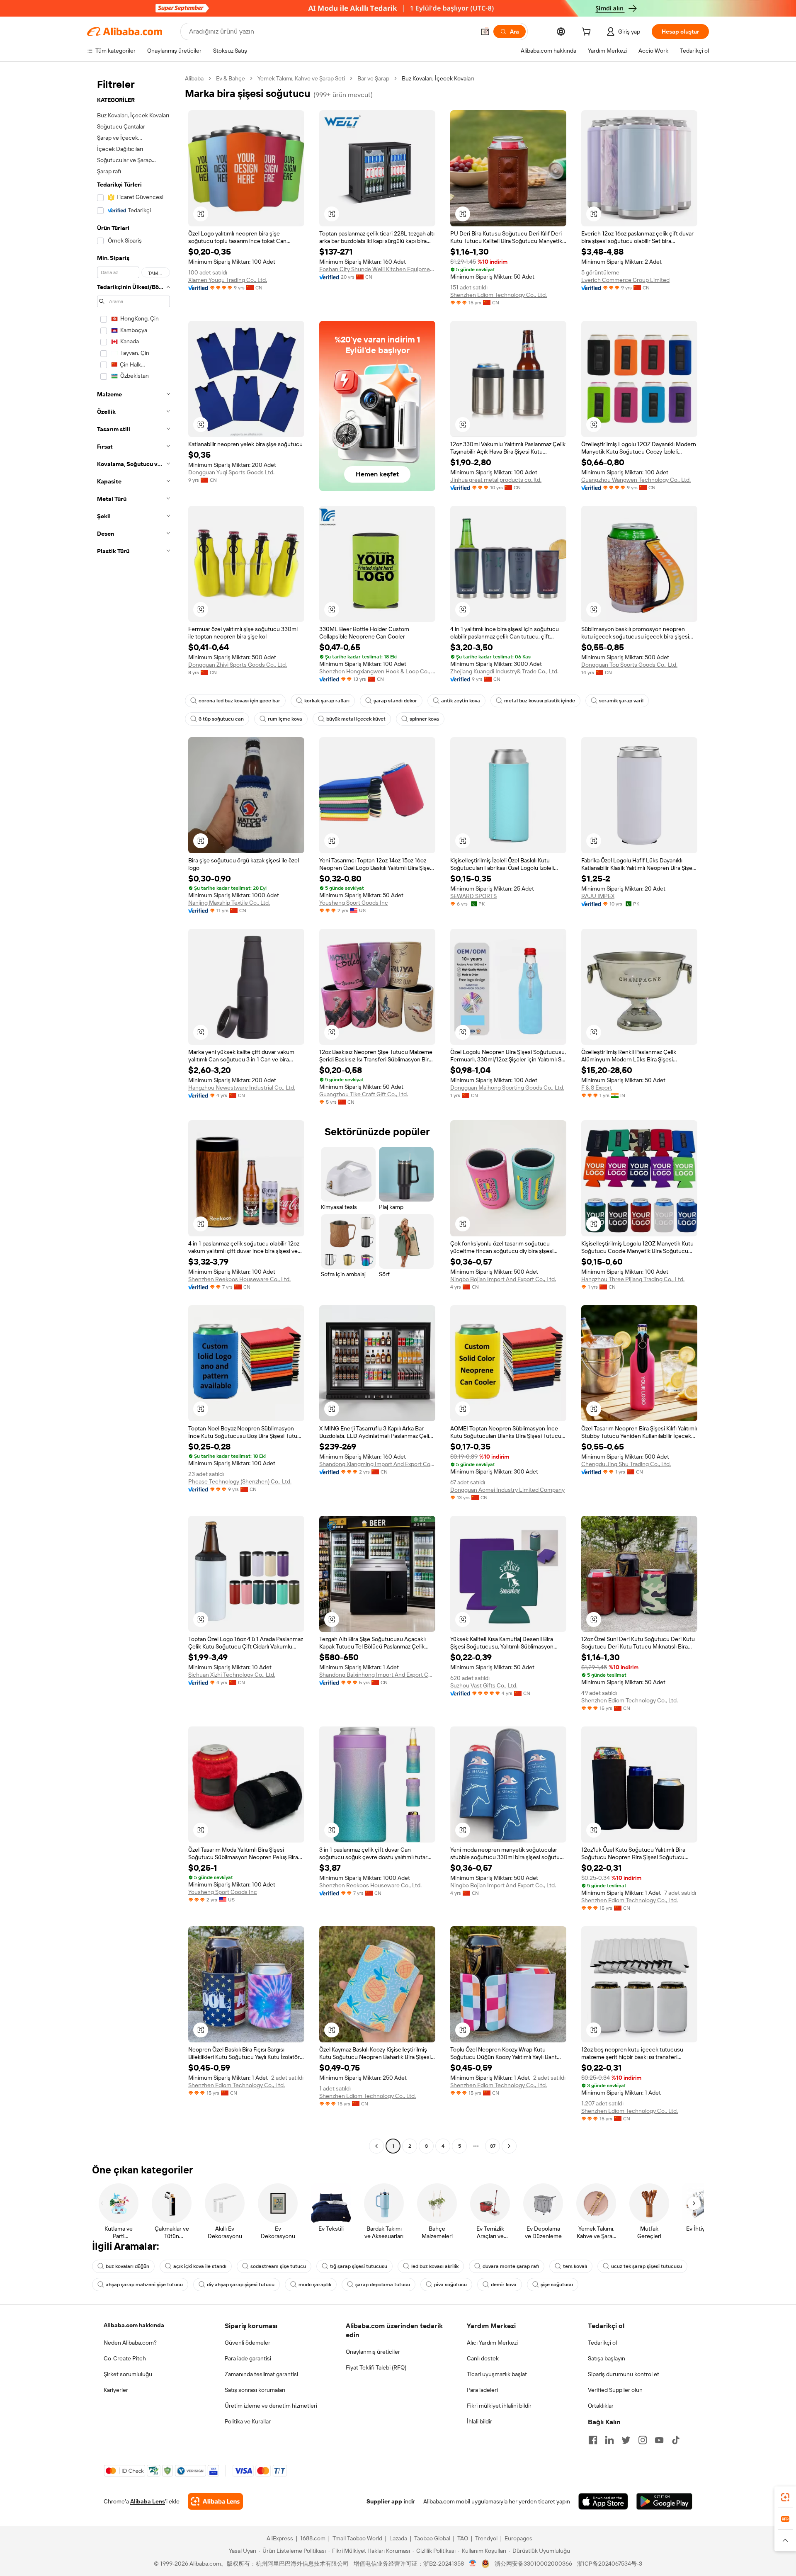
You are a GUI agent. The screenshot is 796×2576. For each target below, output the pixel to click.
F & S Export (597, 1088)
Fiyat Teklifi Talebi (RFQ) (376, 2367)
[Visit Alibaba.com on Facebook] (593, 2440)
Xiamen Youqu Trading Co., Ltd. (228, 280)
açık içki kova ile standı (200, 2266)
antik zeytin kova (461, 701)
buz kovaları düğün (127, 2266)
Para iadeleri (482, 2390)
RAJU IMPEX (598, 896)
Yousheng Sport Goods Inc (354, 903)
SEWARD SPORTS (473, 896)
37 (493, 2146)
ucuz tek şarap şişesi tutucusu (647, 2266)
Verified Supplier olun (615, 2390)
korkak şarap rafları (327, 701)
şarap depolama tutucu (383, 2285)
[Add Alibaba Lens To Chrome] (215, 2501)
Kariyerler (116, 2390)
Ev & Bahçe (231, 78)
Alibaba (194, 78)
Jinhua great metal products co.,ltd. (496, 480)
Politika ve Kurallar (248, 2421)
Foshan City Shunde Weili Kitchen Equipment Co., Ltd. (377, 269)
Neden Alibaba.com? (130, 2343)
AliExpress (280, 2538)
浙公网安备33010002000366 (533, 2564)
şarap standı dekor (395, 701)
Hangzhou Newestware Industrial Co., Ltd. (242, 1088)
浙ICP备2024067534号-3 (610, 2564)
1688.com (313, 2538)
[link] (785, 2497)
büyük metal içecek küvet (356, 719)
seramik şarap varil (621, 701)
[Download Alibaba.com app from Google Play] (664, 2501)
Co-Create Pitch (125, 2358)
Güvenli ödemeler (248, 2343)
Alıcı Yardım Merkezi (492, 2343)
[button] (485, 32)
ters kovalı (575, 2266)
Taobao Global (432, 2538)
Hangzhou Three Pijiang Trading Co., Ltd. (633, 1279)
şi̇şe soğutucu (557, 2285)
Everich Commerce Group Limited (625, 280)
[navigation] (133, 1113)
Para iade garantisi (248, 2358)
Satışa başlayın (607, 2358)
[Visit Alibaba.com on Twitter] (626, 2440)
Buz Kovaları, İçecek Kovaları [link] (438, 78)
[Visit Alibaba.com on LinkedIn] (609, 2440)
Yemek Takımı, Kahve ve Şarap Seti (301, 78)
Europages (518, 2538)
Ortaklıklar (601, 2406)
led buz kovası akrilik (435, 2266)
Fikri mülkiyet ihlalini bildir (499, 2406)
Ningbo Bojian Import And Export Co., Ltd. (503, 1279)
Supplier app (384, 2501)
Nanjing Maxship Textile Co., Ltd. (229, 903)
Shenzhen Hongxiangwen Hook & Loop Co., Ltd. (377, 671)
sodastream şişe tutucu (278, 2266)
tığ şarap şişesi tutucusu (359, 2266)
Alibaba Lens (148, 2501)
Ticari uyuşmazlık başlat (497, 2374)
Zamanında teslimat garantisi (261, 2374)
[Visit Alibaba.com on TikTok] (676, 2440)
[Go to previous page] (376, 2146)
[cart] (588, 33)
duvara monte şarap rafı (511, 2266)
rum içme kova (285, 719)
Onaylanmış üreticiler (373, 2352)
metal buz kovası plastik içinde (540, 701)
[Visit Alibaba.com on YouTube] (659, 2440)
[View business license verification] (473, 2564)
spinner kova (424, 719)
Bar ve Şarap (373, 78)
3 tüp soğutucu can (221, 719)
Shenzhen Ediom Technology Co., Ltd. (499, 295)
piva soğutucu (450, 2285)
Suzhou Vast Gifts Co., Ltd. (484, 1685)
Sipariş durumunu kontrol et (624, 2374)
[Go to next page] (509, 2146)
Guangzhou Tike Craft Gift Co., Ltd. (364, 1094)
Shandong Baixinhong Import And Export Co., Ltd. (377, 1675)
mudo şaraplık (315, 2285)
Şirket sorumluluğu (128, 2374)
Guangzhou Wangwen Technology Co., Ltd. (636, 480)
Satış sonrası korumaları (255, 2390)
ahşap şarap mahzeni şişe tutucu (144, 2285)
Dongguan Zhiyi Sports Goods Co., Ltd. (238, 665)
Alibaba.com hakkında (134, 2325)
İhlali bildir (479, 2421)
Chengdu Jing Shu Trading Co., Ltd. (626, 1464)
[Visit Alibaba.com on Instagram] (643, 2440)
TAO (463, 2538)
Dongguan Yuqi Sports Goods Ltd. (231, 472)
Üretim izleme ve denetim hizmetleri (271, 2406)
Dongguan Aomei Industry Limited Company (507, 1490)
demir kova (504, 2285)
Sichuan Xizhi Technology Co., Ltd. (232, 1675)
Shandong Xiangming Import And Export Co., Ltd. (377, 1464)
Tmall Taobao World (357, 2538)
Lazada (398, 2538)
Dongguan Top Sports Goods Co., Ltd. (629, 665)
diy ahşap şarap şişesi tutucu (241, 2285)
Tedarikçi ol (602, 2343)
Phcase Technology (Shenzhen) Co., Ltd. (240, 1481)
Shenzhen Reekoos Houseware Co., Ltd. (239, 1279)
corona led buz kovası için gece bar (239, 701)
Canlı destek (483, 2358)
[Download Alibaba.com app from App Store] (603, 2501)
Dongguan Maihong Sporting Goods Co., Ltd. (507, 1088)
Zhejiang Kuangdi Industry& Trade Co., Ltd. (504, 671)
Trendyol (486, 2538)
